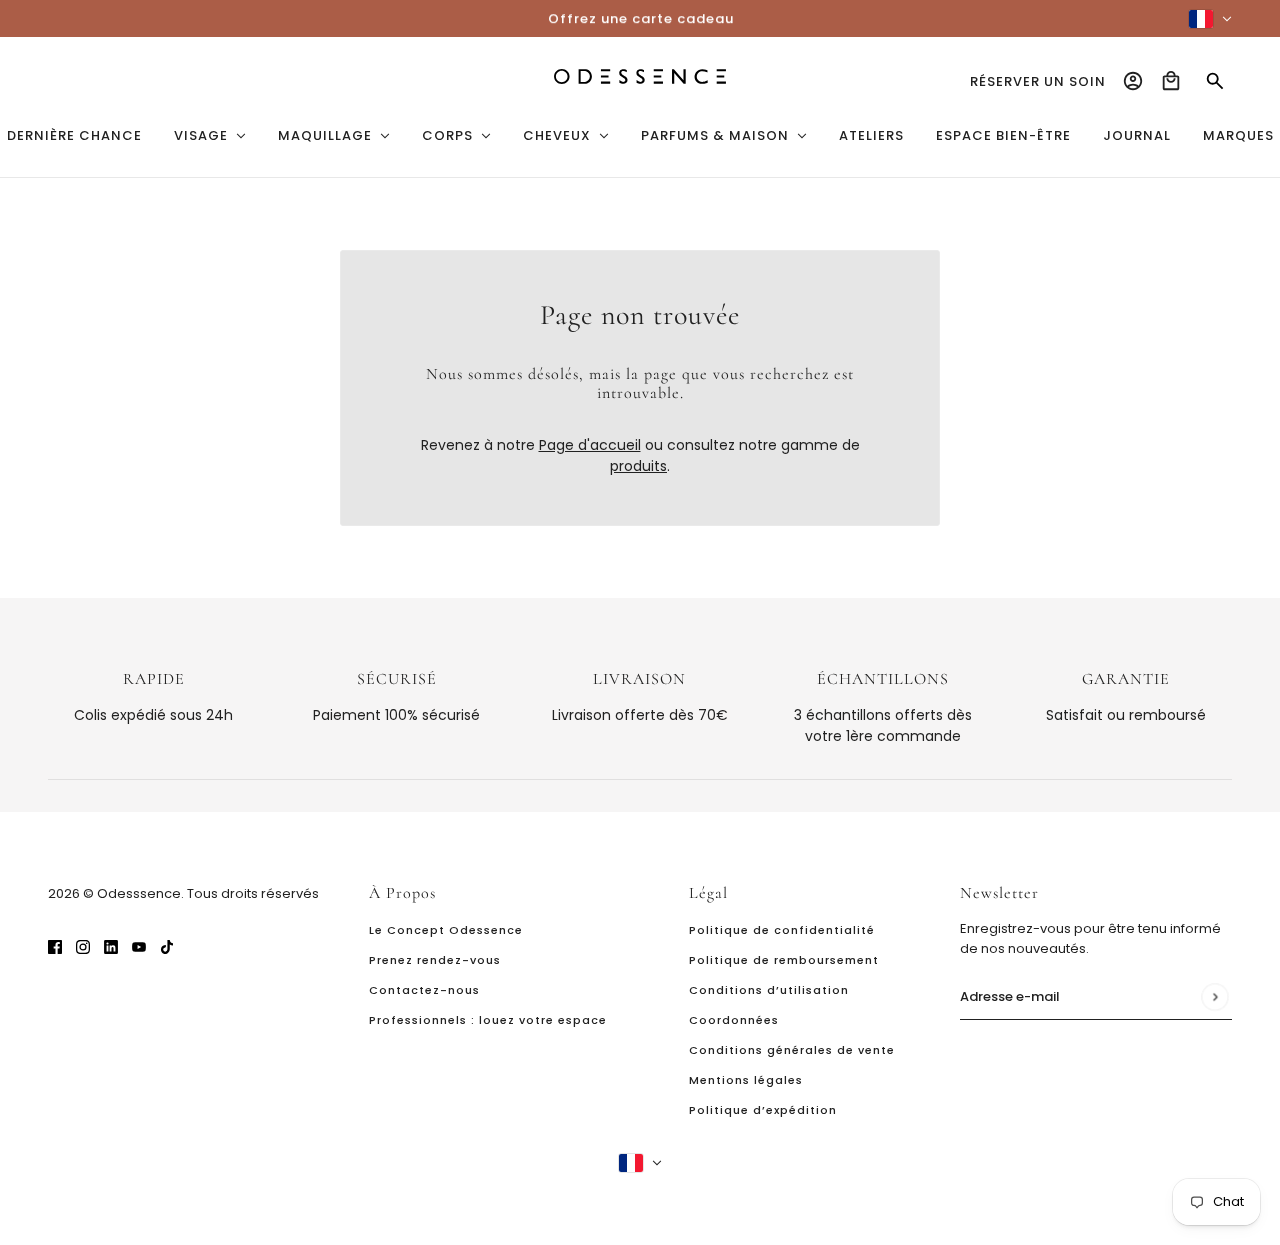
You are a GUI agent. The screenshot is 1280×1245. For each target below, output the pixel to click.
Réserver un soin (1038, 81)
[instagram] (83, 946)
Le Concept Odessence (446, 930)
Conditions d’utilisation (769, 990)
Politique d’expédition (763, 1110)
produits (638, 466)
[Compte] (1133, 81)
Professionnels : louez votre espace (488, 1020)
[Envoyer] (1214, 996)
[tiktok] (167, 946)
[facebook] (55, 946)
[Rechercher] (1215, 81)
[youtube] (139, 946)
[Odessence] (640, 76)
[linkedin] (111, 946)
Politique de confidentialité (782, 930)
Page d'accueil (590, 445)
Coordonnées (734, 1020)
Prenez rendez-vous (435, 960)
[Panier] (1171, 81)
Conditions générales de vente (792, 1050)
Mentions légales (746, 1080)
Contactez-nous (424, 990)
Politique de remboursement (784, 960)
